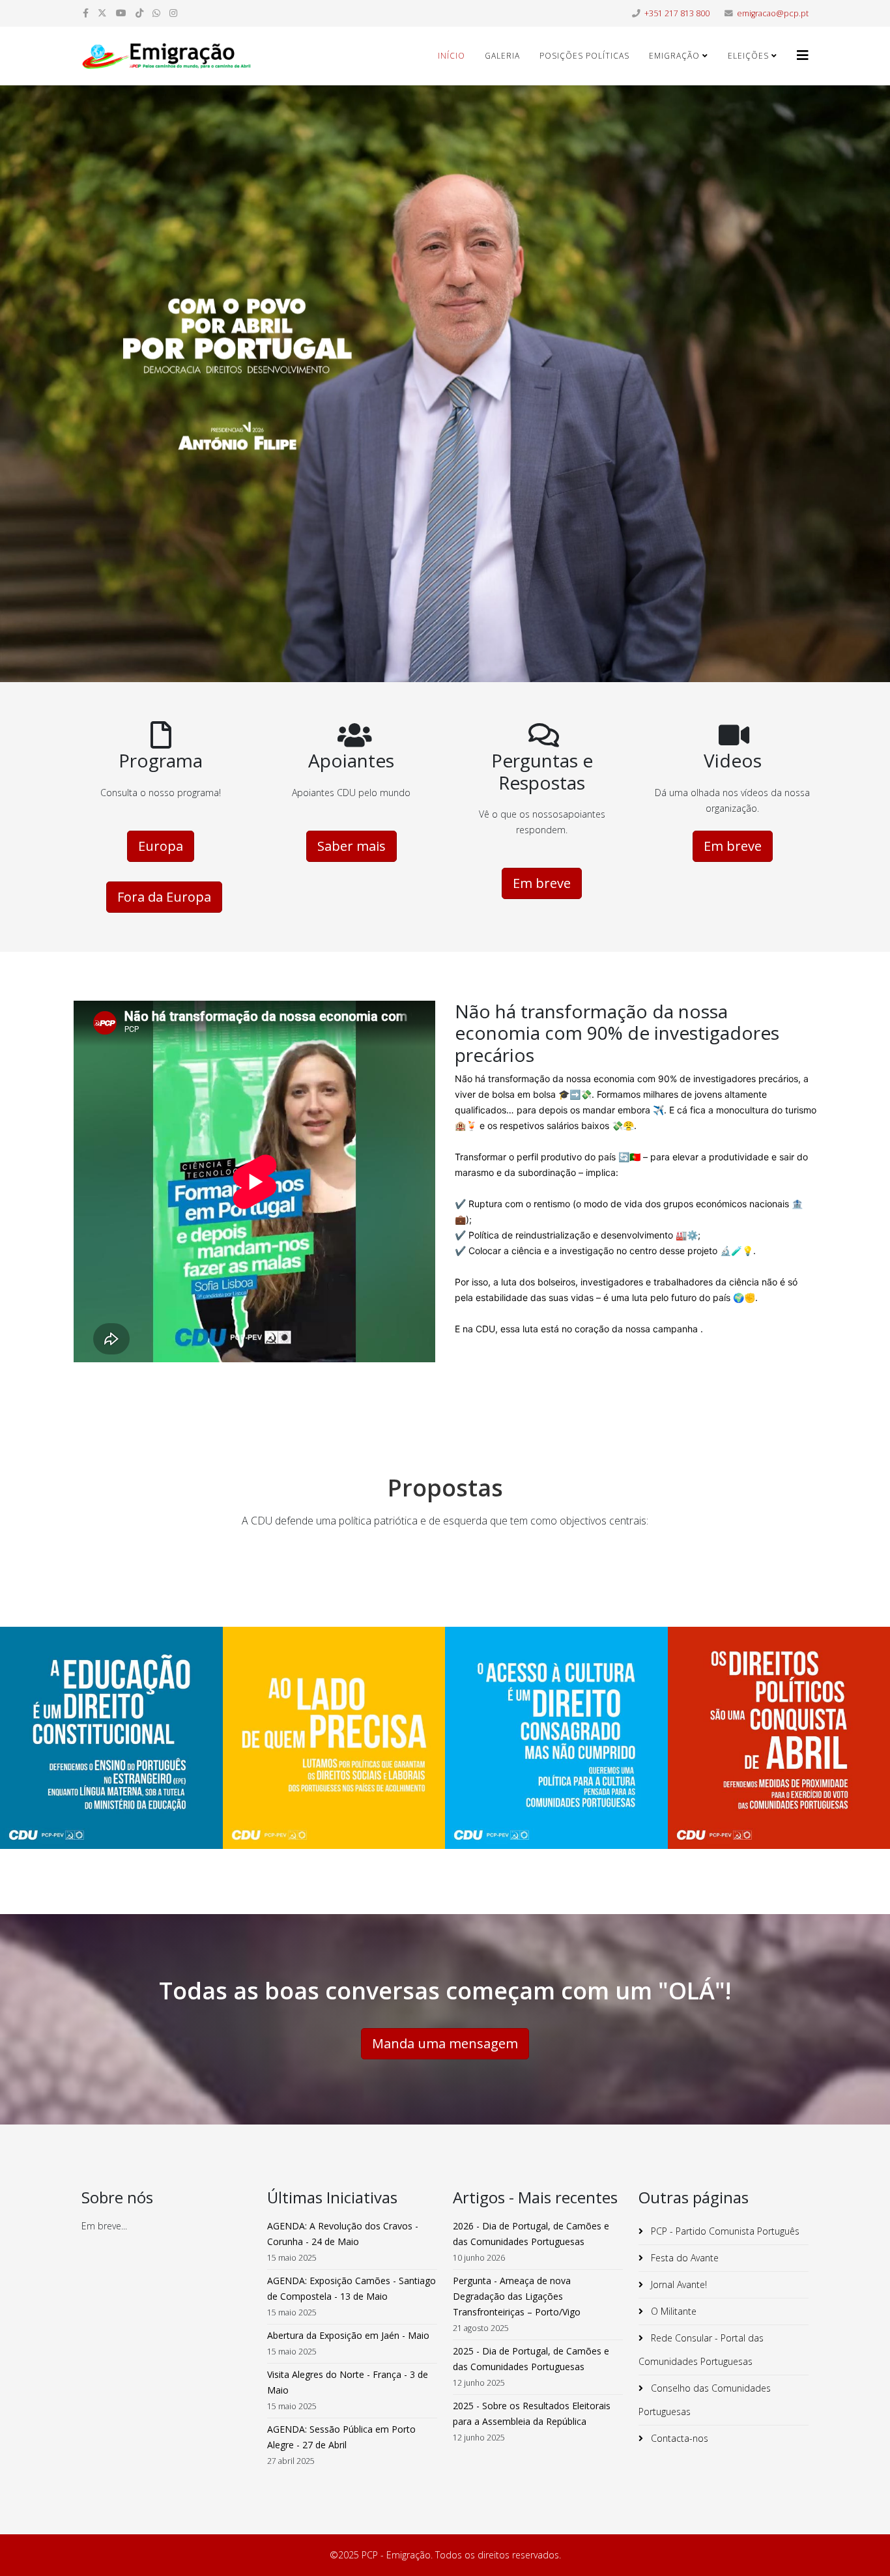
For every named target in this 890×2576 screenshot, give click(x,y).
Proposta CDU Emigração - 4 (334, 1753)
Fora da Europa (164, 897)
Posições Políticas (584, 56)
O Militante (672, 2311)
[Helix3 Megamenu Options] (803, 55)
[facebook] (86, 13)
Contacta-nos (678, 2438)
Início (452, 56)
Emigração (674, 56)
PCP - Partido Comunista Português (724, 2231)
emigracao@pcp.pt (773, 13)
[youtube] (121, 13)
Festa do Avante (683, 2258)
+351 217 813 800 (677, 13)
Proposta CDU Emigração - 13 (111, 1753)
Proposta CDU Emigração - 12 (556, 1753)
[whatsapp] (156, 13)
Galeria (502, 56)
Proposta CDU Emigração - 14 (779, 1753)
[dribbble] (139, 13)
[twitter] (102, 13)
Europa (161, 846)
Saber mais (352, 846)
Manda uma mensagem (445, 2043)
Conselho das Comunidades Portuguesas (705, 2400)
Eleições (748, 56)
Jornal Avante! (678, 2284)
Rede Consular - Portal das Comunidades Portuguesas (701, 2350)
